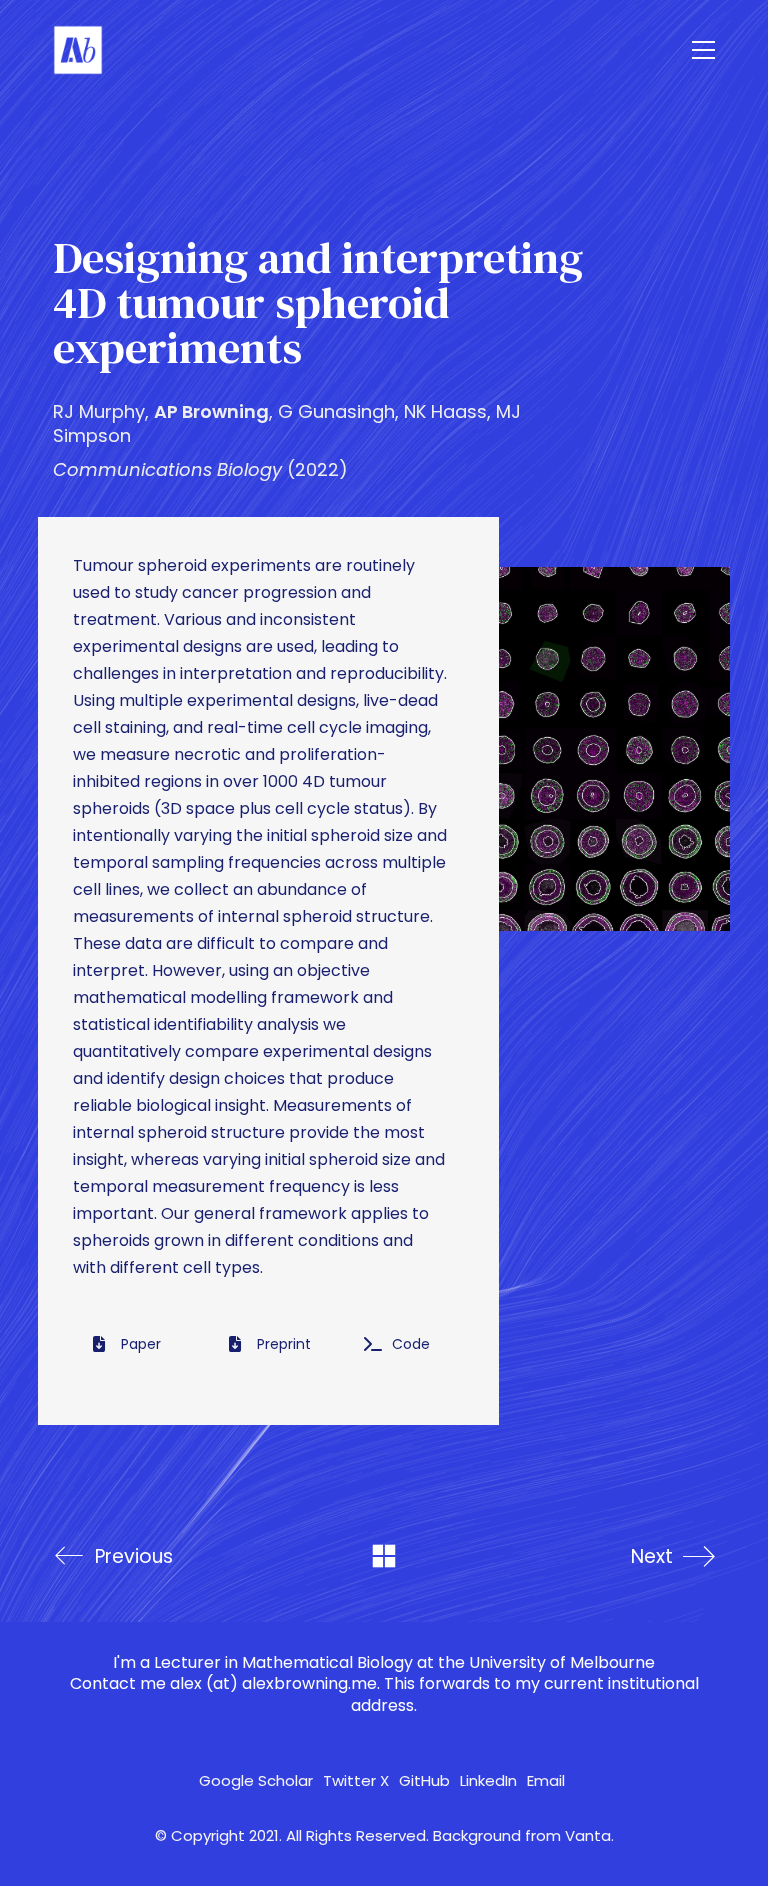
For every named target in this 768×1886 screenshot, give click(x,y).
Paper (141, 1344)
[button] (703, 50)
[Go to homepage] (78, 50)
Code (411, 1344)
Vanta (588, 1836)
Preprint (284, 1344)
